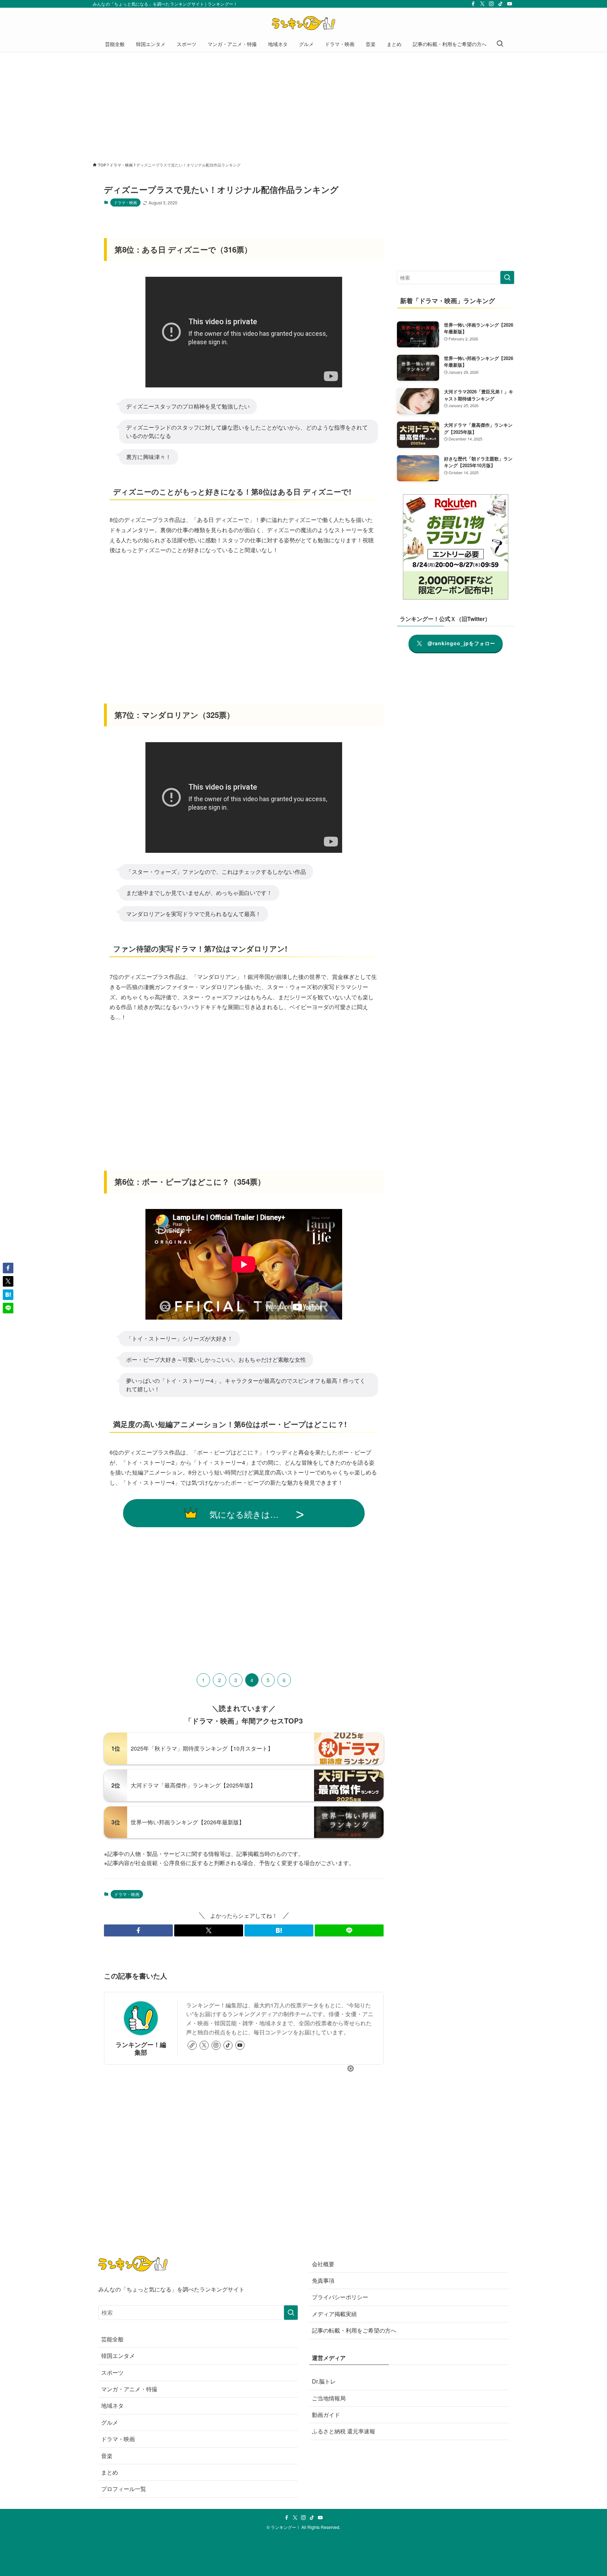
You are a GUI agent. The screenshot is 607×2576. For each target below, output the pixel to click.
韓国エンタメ (118, 2356)
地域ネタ (112, 2405)
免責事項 (323, 2280)
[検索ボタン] (500, 44)
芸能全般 (112, 2339)
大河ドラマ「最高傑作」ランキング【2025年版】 (193, 1785)
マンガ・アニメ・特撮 (129, 2389)
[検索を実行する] (507, 277)
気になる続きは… (244, 1514)
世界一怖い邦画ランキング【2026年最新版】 (188, 1822)
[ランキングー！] (303, 23)
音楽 (107, 2456)
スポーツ (112, 2372)
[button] (138, 1930)
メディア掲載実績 (334, 2314)
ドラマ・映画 (125, 202)
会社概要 (323, 2264)
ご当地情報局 (329, 2398)
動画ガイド (326, 2415)
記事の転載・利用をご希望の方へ (354, 2330)
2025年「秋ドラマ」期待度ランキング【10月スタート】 (202, 1748)
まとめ (110, 2472)
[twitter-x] (482, 4)
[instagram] (491, 4)
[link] (192, 2045)
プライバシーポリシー (340, 2297)
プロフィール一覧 (124, 2489)
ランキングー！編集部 (141, 2048)
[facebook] (473, 4)
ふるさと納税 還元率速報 (344, 2431)
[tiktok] (501, 4)
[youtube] (510, 4)
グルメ (110, 2422)
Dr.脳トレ (324, 2381)
